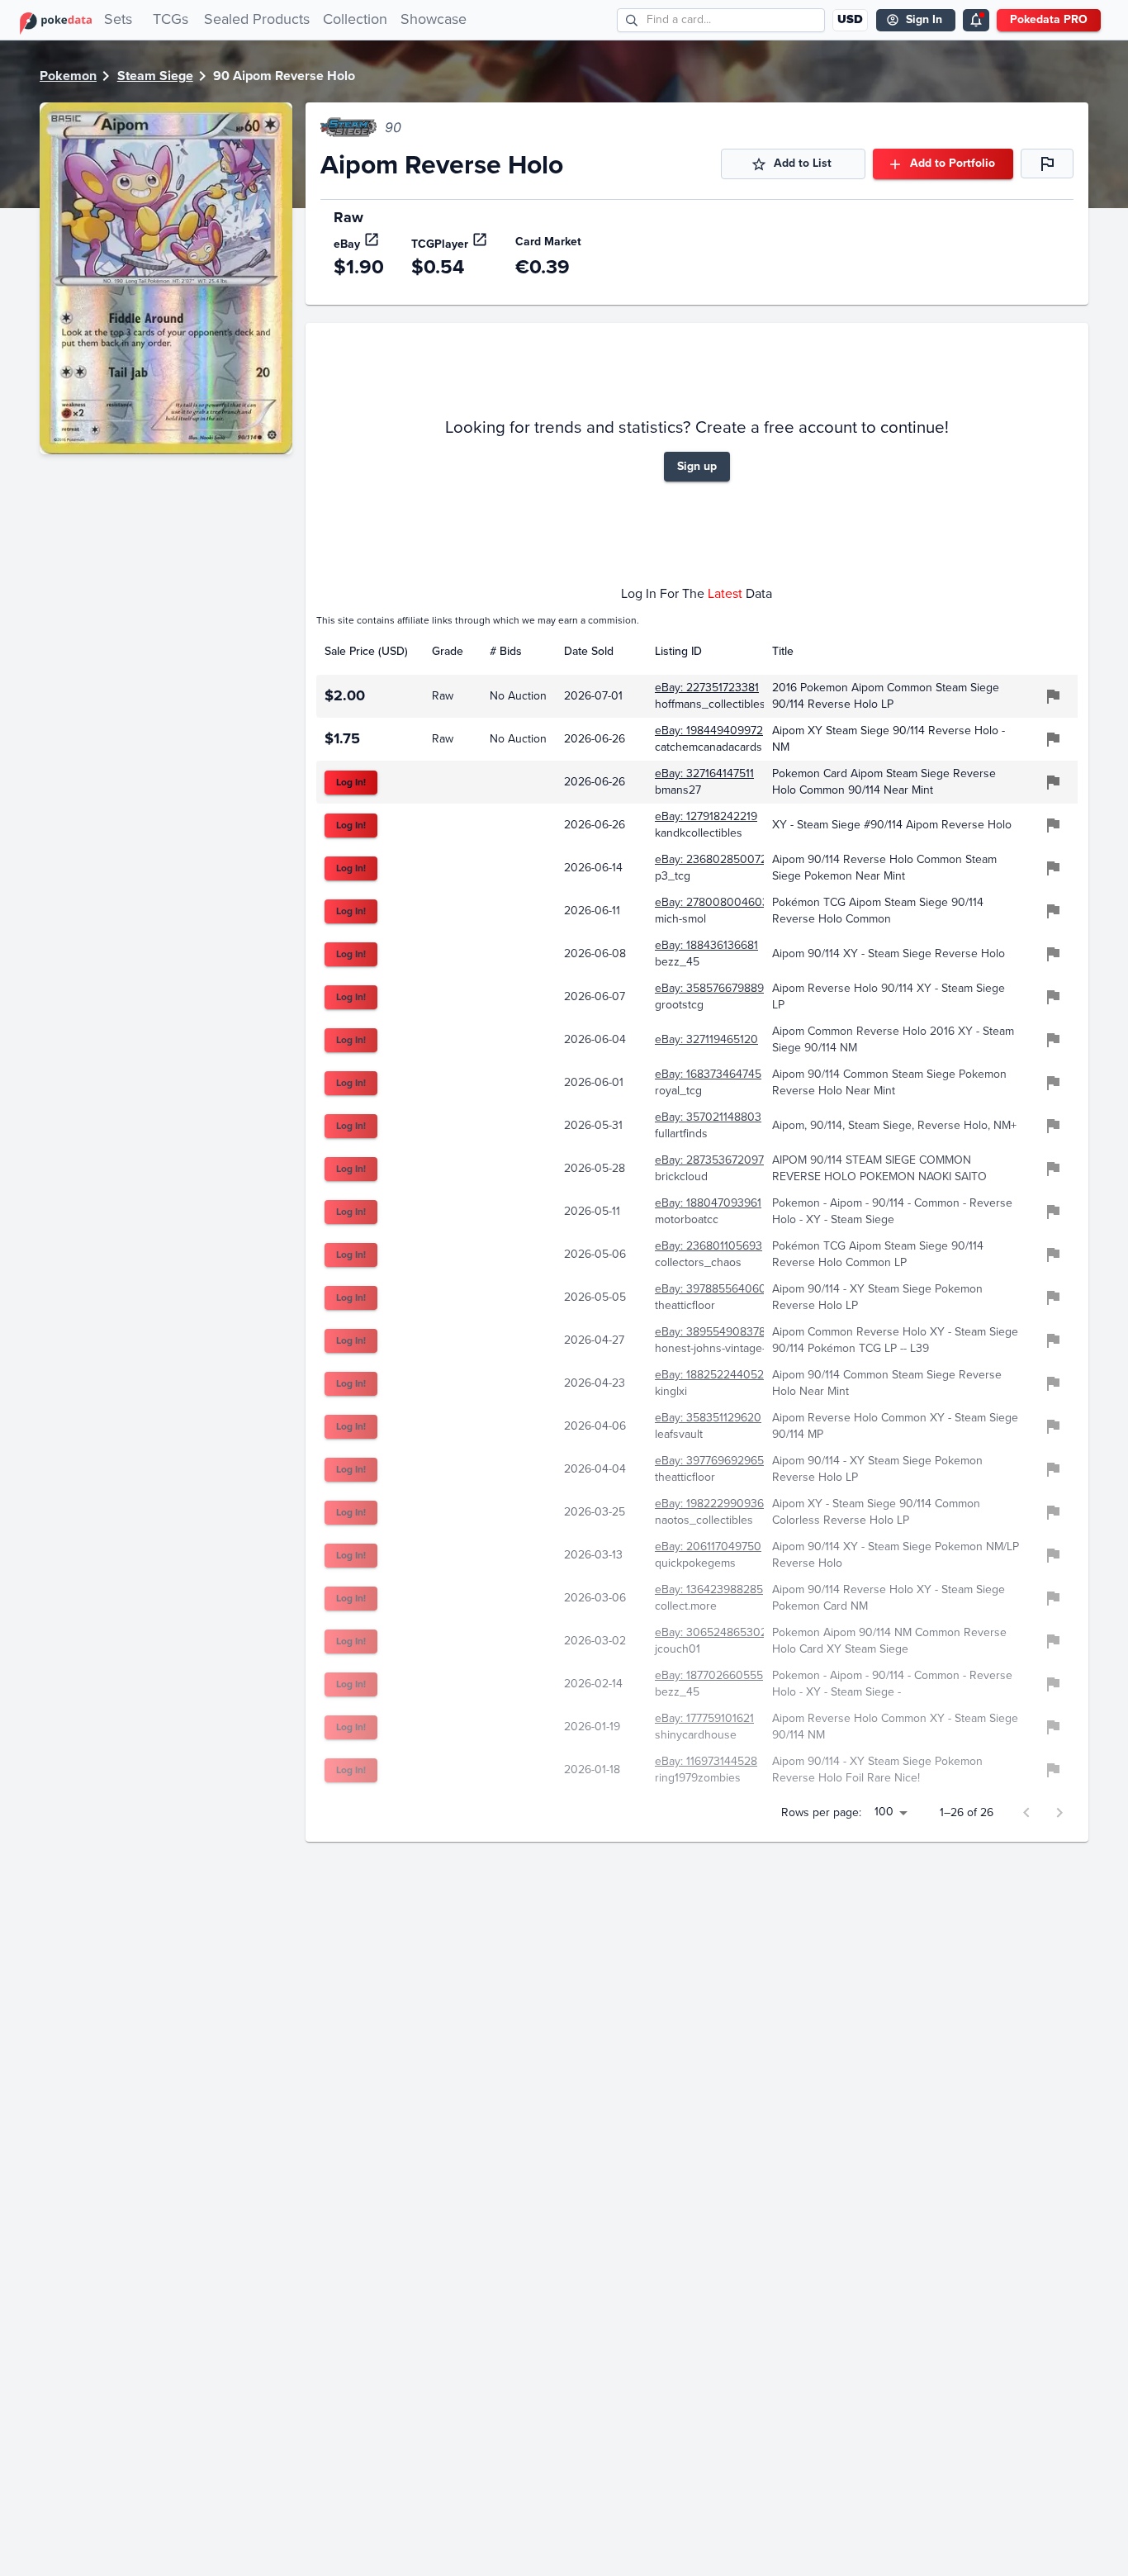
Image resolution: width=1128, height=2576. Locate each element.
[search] (632, 20)
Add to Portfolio (953, 163)
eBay (347, 244)
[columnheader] (370, 652)
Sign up (697, 466)
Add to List (803, 163)
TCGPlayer (440, 244)
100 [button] (884, 1812)
